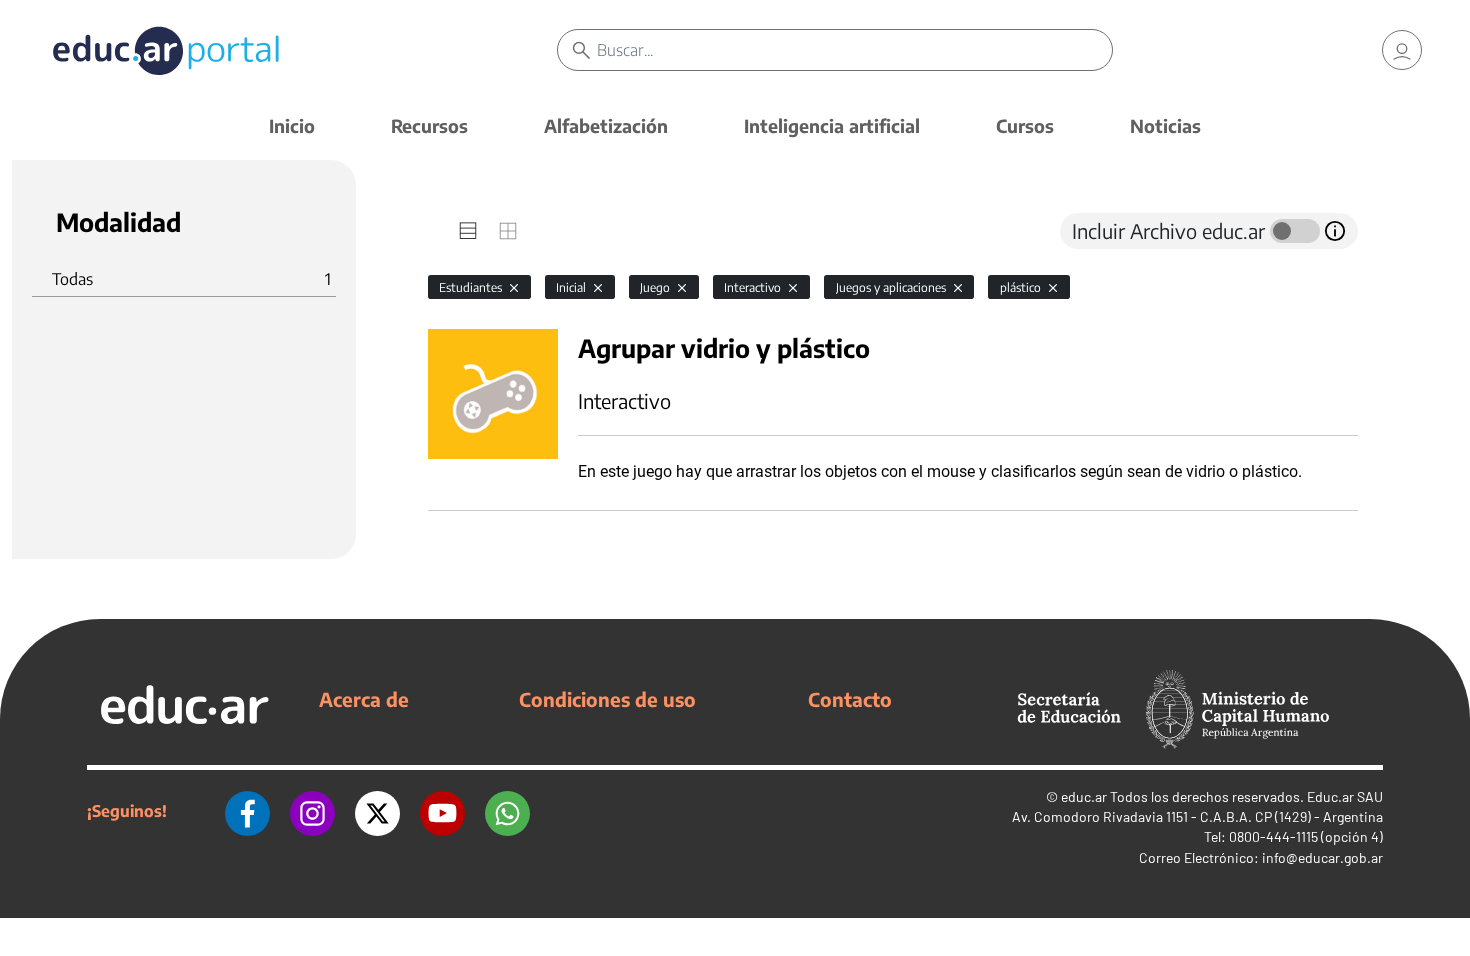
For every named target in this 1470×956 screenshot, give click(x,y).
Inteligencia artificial (832, 125)
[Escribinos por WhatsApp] (507, 811)
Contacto (850, 699)
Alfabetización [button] (606, 125)
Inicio (292, 125)
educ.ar (1084, 796)
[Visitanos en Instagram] (312, 811)
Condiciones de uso (607, 699)
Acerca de (364, 699)
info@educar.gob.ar (1322, 857)
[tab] (468, 231)
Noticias (1165, 125)
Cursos (1025, 125)
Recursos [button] (429, 125)
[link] (1402, 50)
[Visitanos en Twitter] (377, 811)
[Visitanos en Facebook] (247, 811)
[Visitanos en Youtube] (442, 811)
